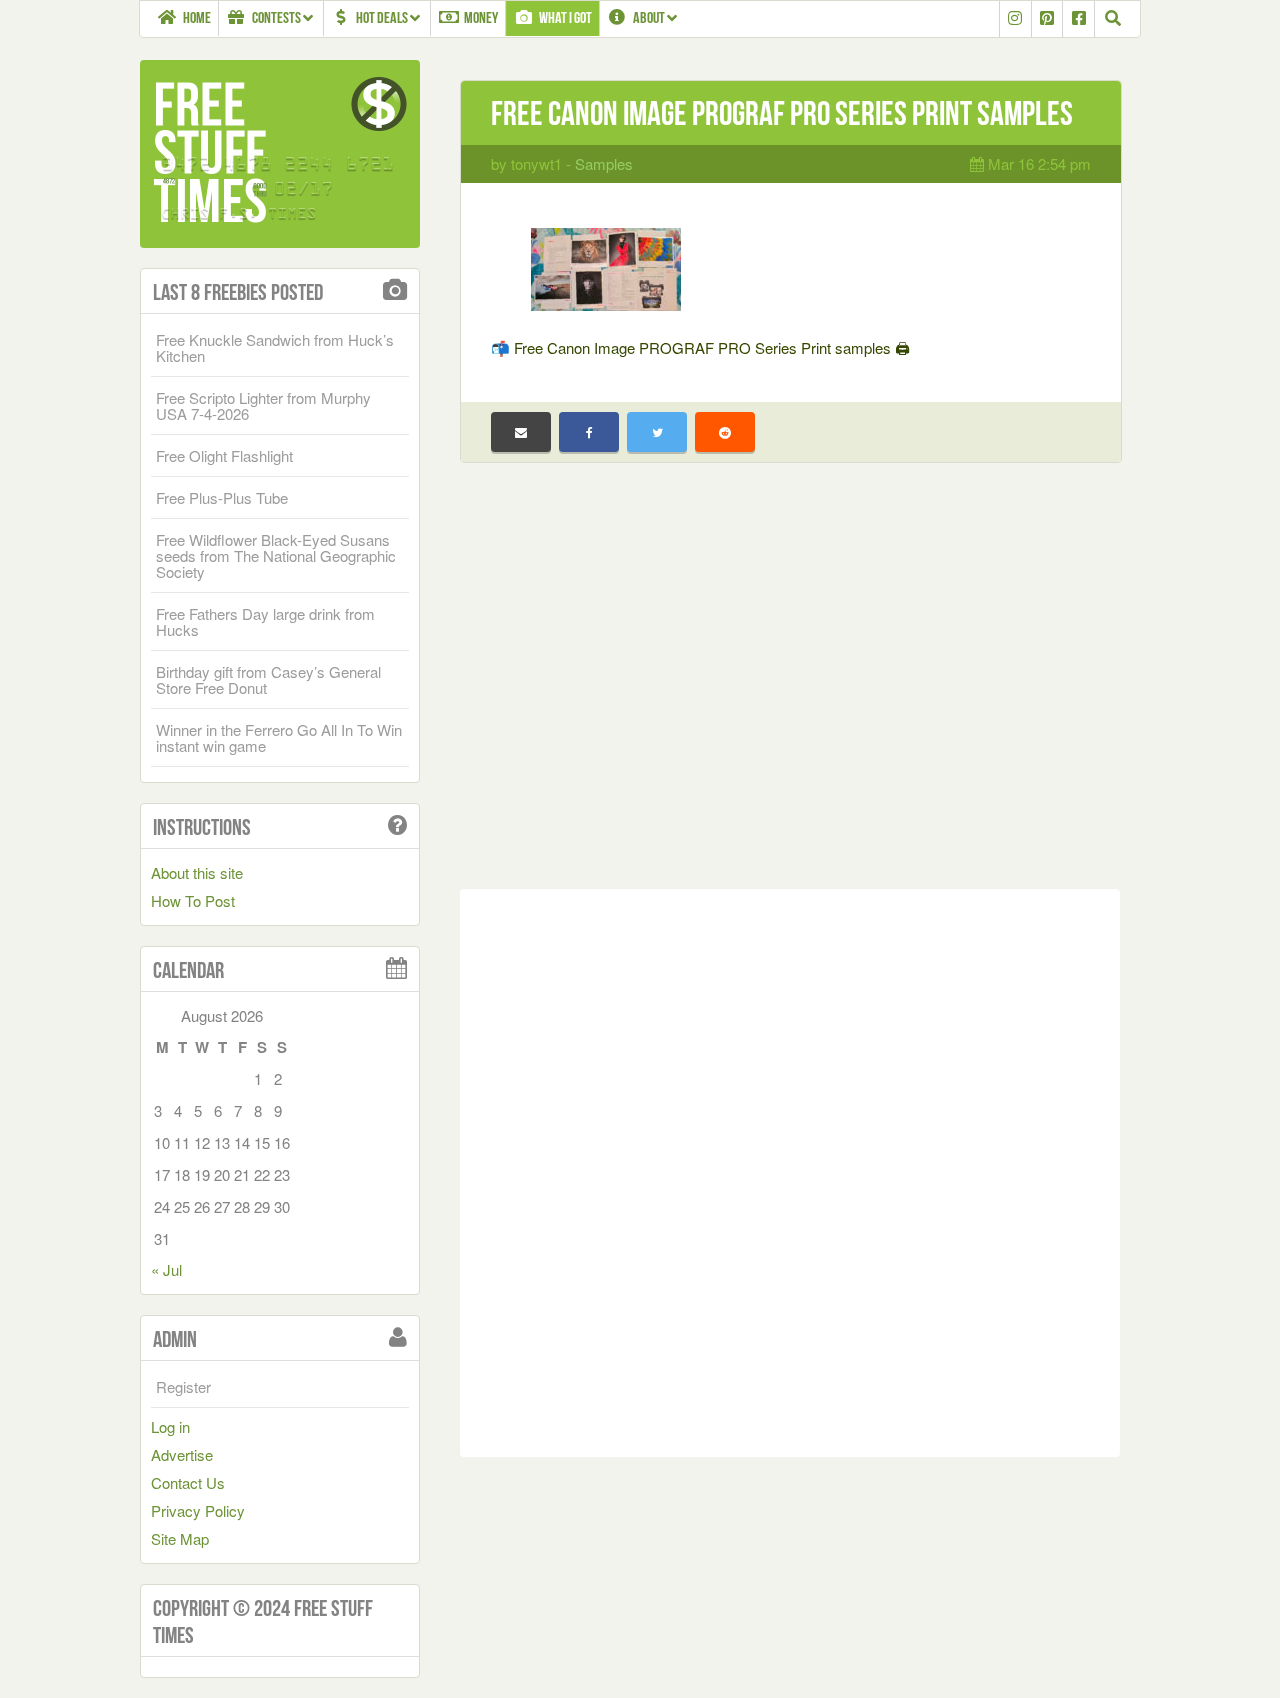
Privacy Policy (198, 1510)
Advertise (182, 1454)
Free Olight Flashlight (224, 455)
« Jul (166, 1269)
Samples (604, 163)
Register (183, 1386)
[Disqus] (790, 1169)
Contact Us (188, 1482)
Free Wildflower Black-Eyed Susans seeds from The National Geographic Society (276, 555)
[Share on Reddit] (725, 432)
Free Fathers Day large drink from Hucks (265, 621)
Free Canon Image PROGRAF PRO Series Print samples (782, 113)
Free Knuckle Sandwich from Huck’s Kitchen (275, 347)
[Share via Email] (521, 432)
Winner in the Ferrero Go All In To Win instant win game (279, 737)
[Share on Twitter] (657, 432)
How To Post (193, 900)
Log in (170, 1426)
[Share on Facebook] (589, 432)
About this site (197, 872)
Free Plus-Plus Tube (222, 497)
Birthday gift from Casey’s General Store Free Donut (268, 679)
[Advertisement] (790, 691)
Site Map (180, 1538)
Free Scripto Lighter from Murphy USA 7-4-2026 (263, 405)
